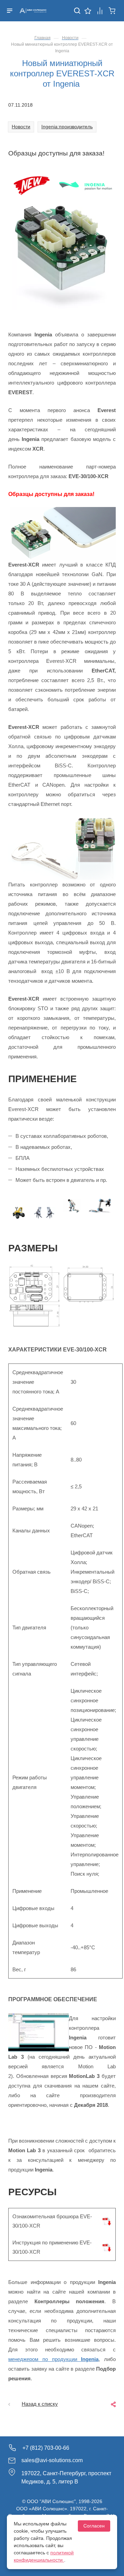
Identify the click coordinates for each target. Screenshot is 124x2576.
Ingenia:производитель (67, 127)
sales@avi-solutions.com (52, 2460)
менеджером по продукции (45, 2359)
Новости (21, 127)
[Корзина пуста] (112, 10)
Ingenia (90, 2359)
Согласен (94, 2526)
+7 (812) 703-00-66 (46, 2448)
